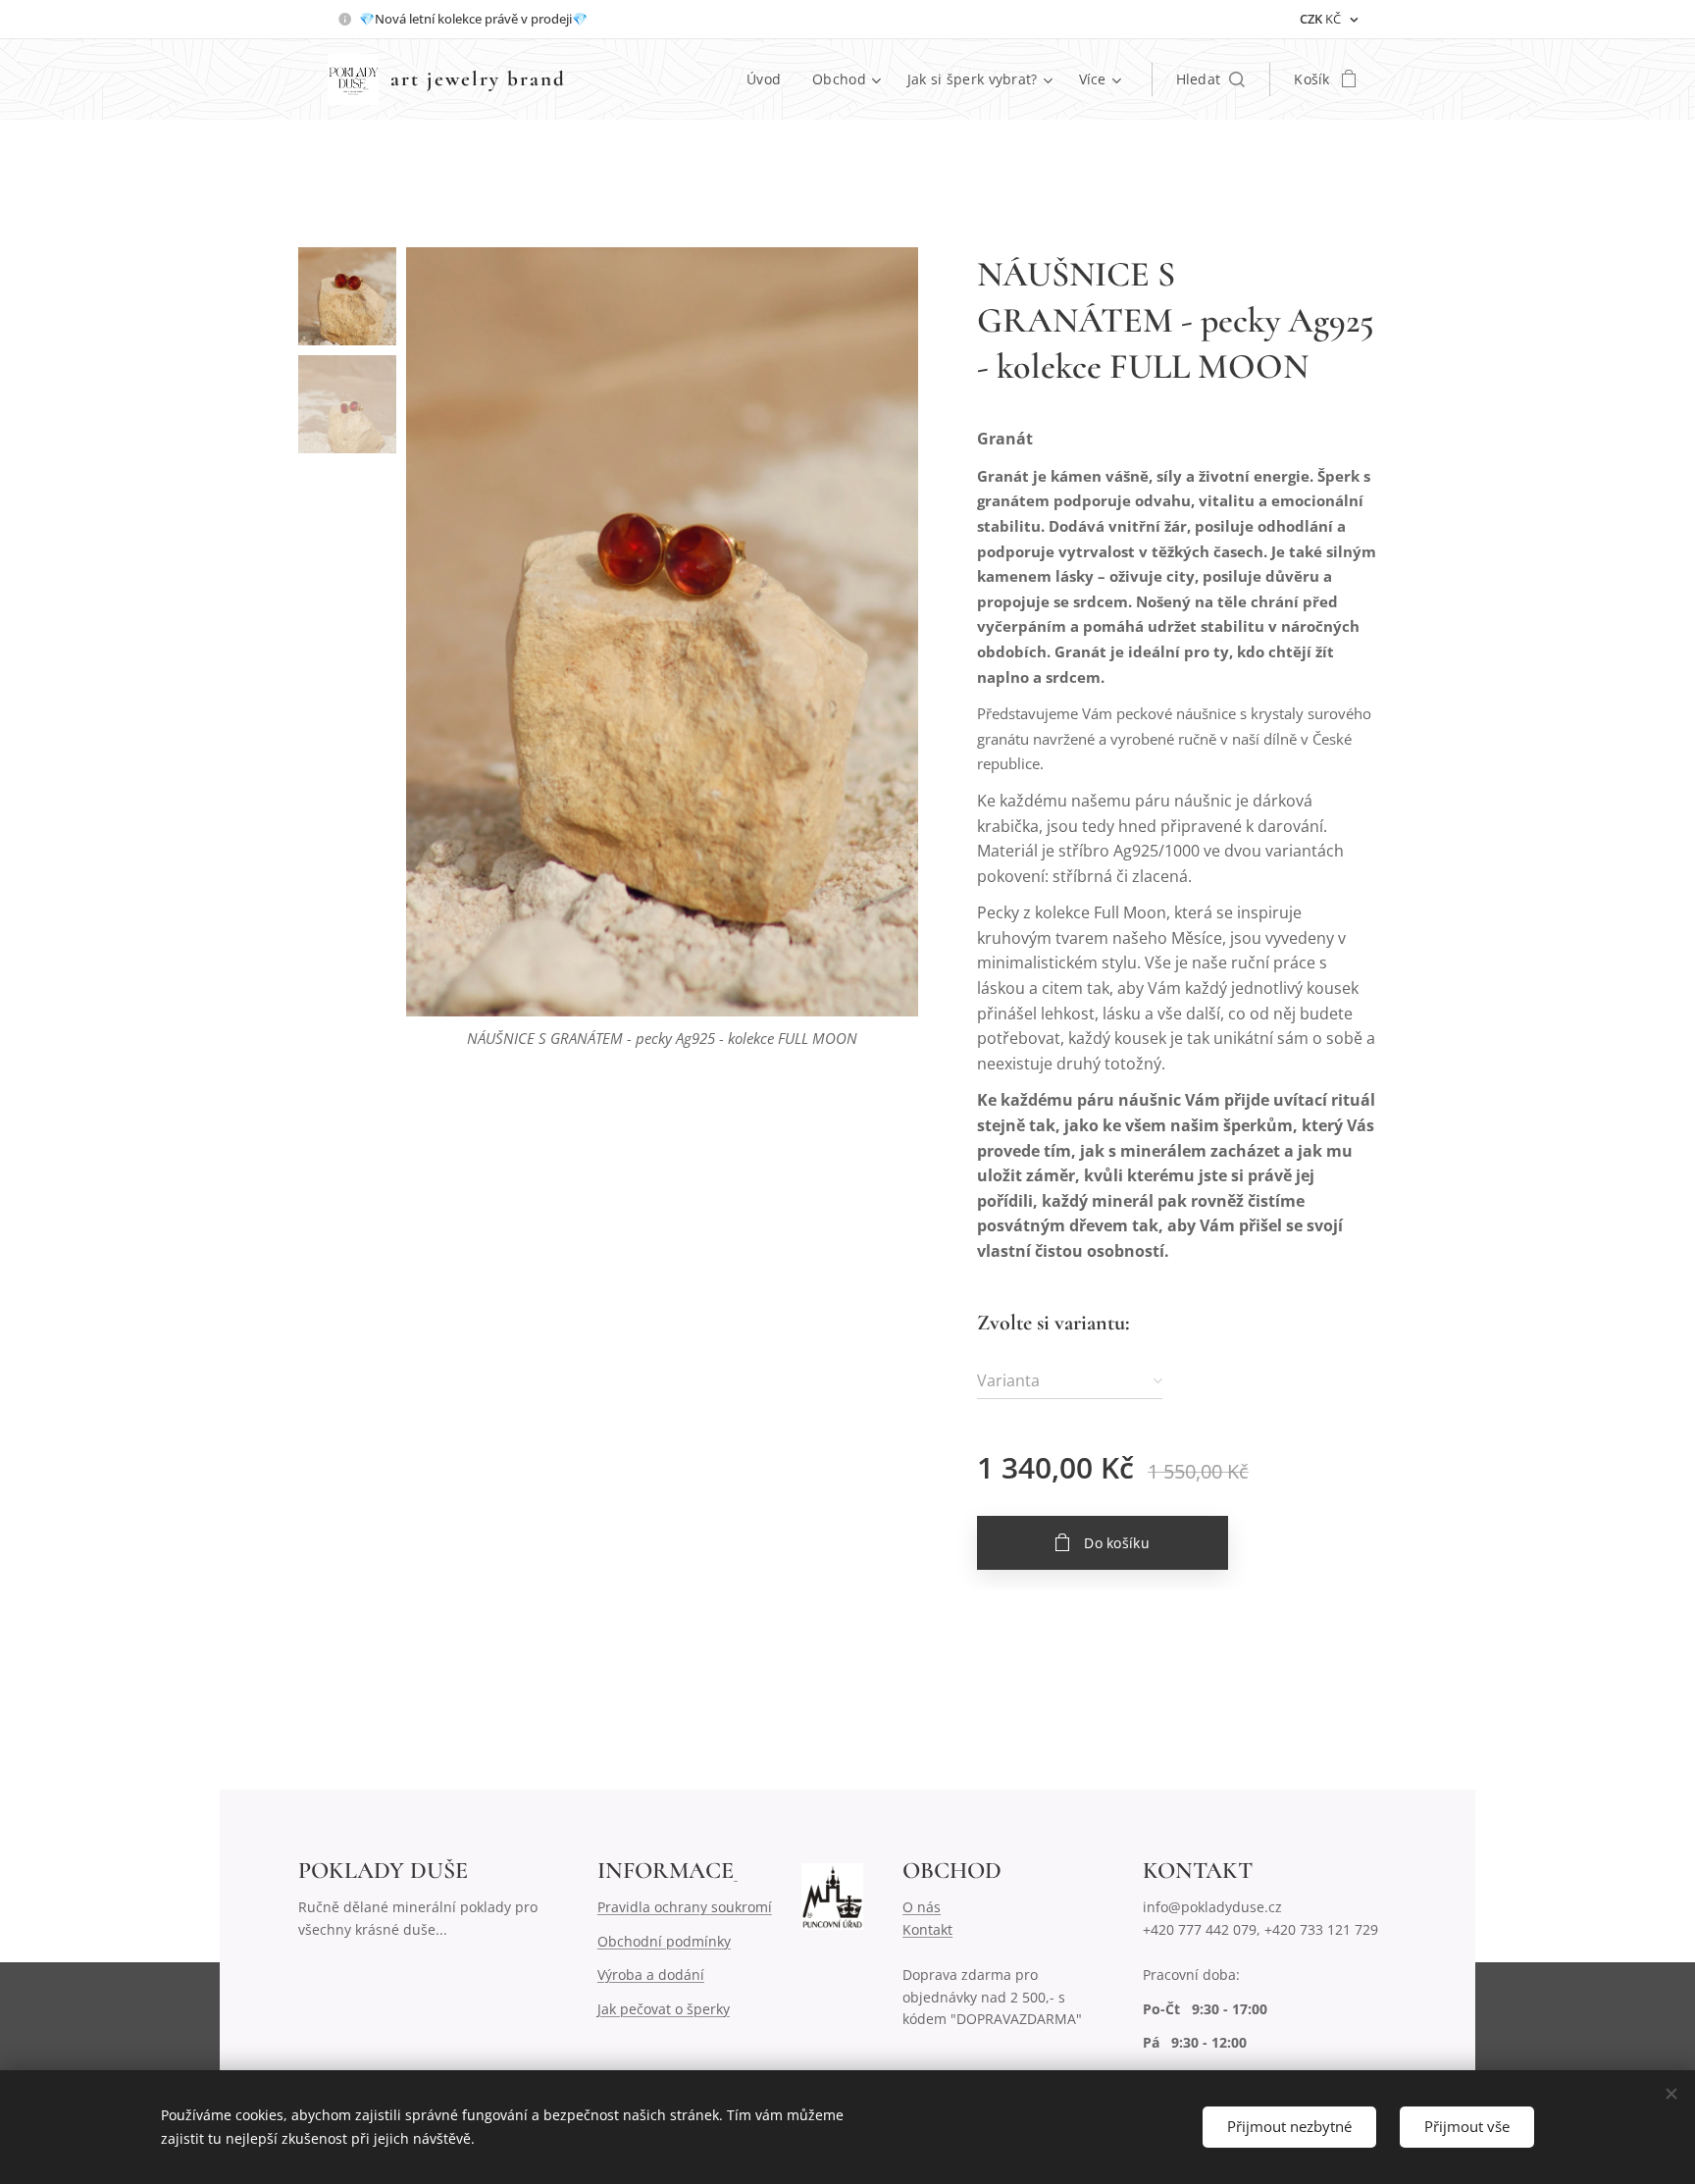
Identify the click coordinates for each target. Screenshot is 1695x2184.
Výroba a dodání (651, 1975)
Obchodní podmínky (664, 1941)
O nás (922, 1907)
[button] (1211, 79)
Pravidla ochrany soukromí (685, 1907)
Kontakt (927, 1929)
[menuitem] (769, 79)
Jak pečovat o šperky (664, 2009)
